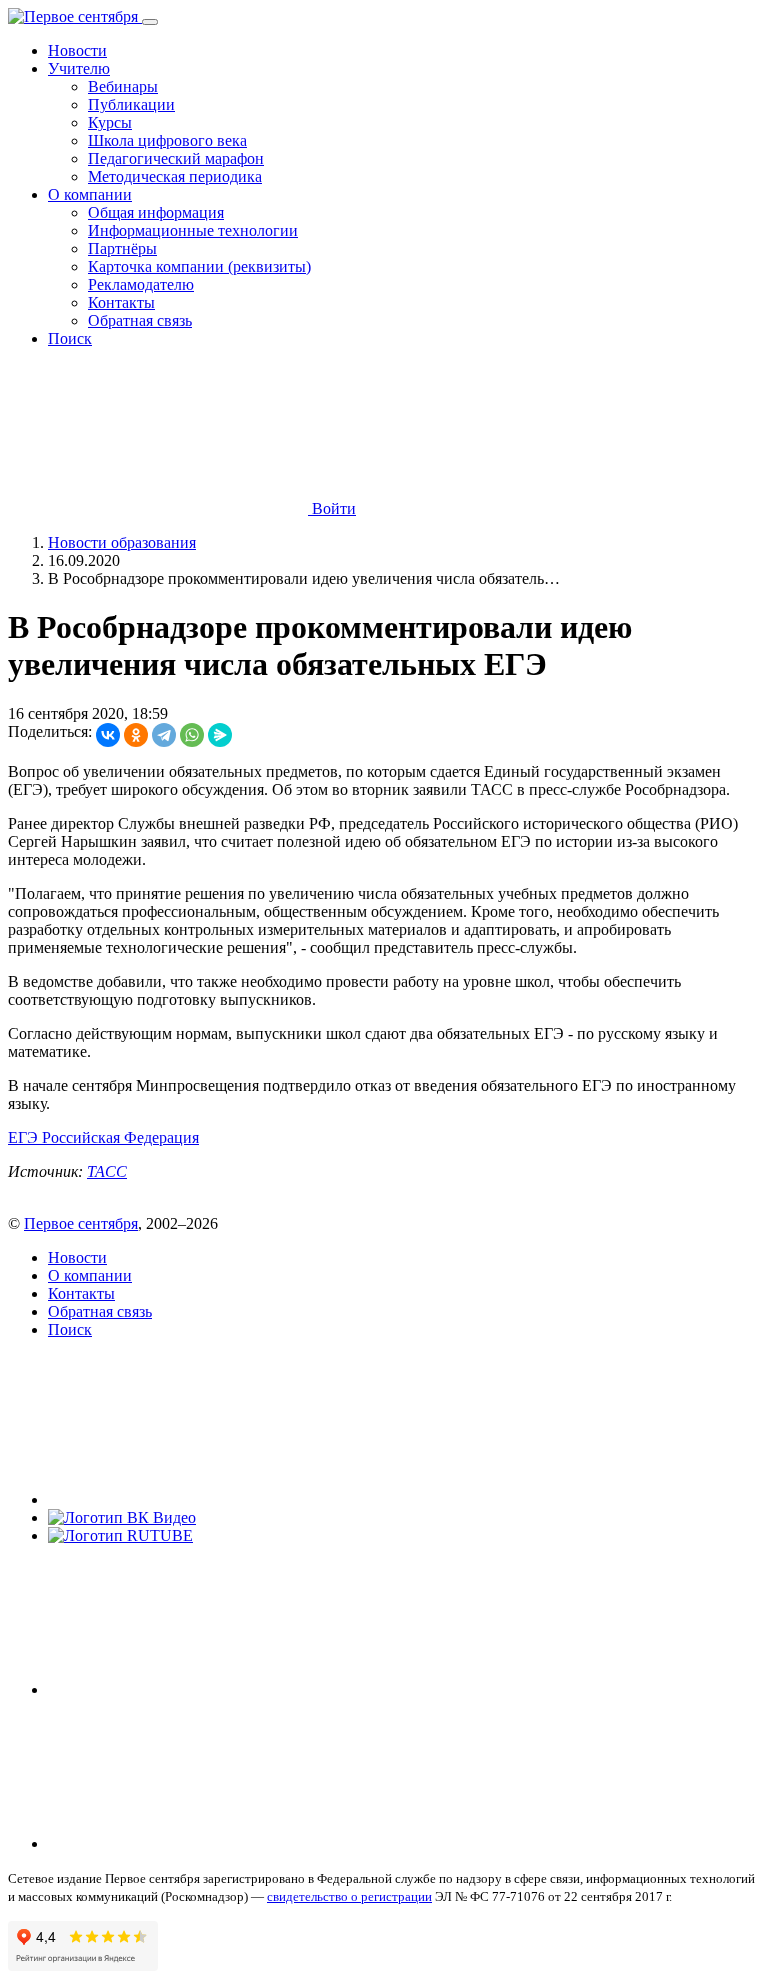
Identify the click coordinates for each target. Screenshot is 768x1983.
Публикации (131, 104)
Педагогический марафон (176, 158)
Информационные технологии (193, 230)
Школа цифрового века (167, 140)
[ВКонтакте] (108, 735)
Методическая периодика (175, 176)
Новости (77, 50)
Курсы (110, 122)
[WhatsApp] (192, 735)
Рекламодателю (141, 284)
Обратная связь (140, 320)
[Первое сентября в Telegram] (198, 1689)
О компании (90, 1275)
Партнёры (122, 248)
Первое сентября (81, 1223)
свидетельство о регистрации (349, 1896)
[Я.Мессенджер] (220, 735)
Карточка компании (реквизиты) (199, 266)
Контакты (121, 302)
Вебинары (123, 86)
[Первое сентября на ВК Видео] (122, 1517)
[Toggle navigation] (150, 22)
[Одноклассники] (136, 735)
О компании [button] (90, 194)
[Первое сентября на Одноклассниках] (198, 1843)
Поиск (70, 338)
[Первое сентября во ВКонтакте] (198, 1499)
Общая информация (156, 212)
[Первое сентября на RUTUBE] (120, 1535)
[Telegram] (164, 735)
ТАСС (107, 1171)
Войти (332, 508)
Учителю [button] (79, 68)
